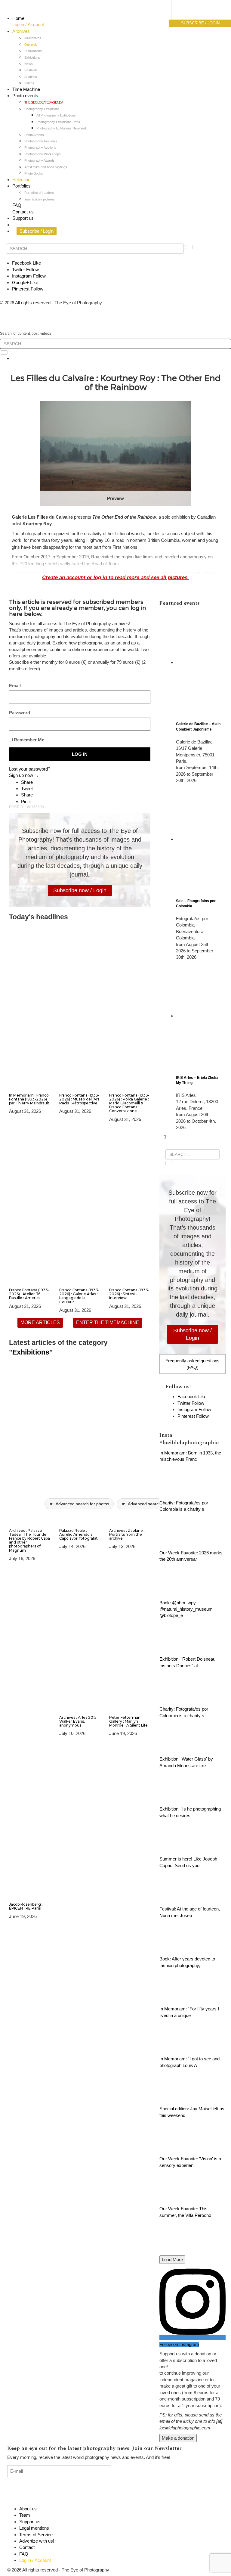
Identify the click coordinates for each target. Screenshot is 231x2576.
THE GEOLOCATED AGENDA (44, 102)
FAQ (17, 205)
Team (25, 2515)
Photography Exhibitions (42, 109)
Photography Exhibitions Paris (58, 122)
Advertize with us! (37, 2541)
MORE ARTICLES (40, 1322)
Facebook (26, 263)
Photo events (25, 96)
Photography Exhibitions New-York (62, 128)
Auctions (31, 77)
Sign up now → (24, 775)
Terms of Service (36, 2535)
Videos (29, 83)
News (29, 64)
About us (28, 2509)
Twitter (25, 270)
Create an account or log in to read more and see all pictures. (115, 577)
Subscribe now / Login (80, 890)
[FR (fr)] (188, 11)
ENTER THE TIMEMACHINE (108, 1322)
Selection (21, 180)
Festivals (31, 70)
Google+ (25, 282)
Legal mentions (34, 2528)
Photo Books (34, 173)
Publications (33, 51)
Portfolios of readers (39, 193)
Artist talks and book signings (46, 167)
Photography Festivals (41, 141)
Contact (27, 2547)
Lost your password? (30, 769)
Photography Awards (40, 160)
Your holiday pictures (40, 199)
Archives (21, 31)
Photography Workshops (43, 154)
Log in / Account (28, 25)
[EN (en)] (188, 17)
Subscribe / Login (37, 231)
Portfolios (22, 186)
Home (18, 18)
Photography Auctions (40, 147)
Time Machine (26, 89)
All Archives (33, 38)
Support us (23, 218)
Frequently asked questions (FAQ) (192, 1364)
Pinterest (28, 289)
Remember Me (28, 740)
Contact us (23, 212)
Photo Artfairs (34, 135)
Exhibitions (32, 57)
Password (20, 713)
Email (15, 686)
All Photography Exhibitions (56, 115)
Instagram (29, 276)
